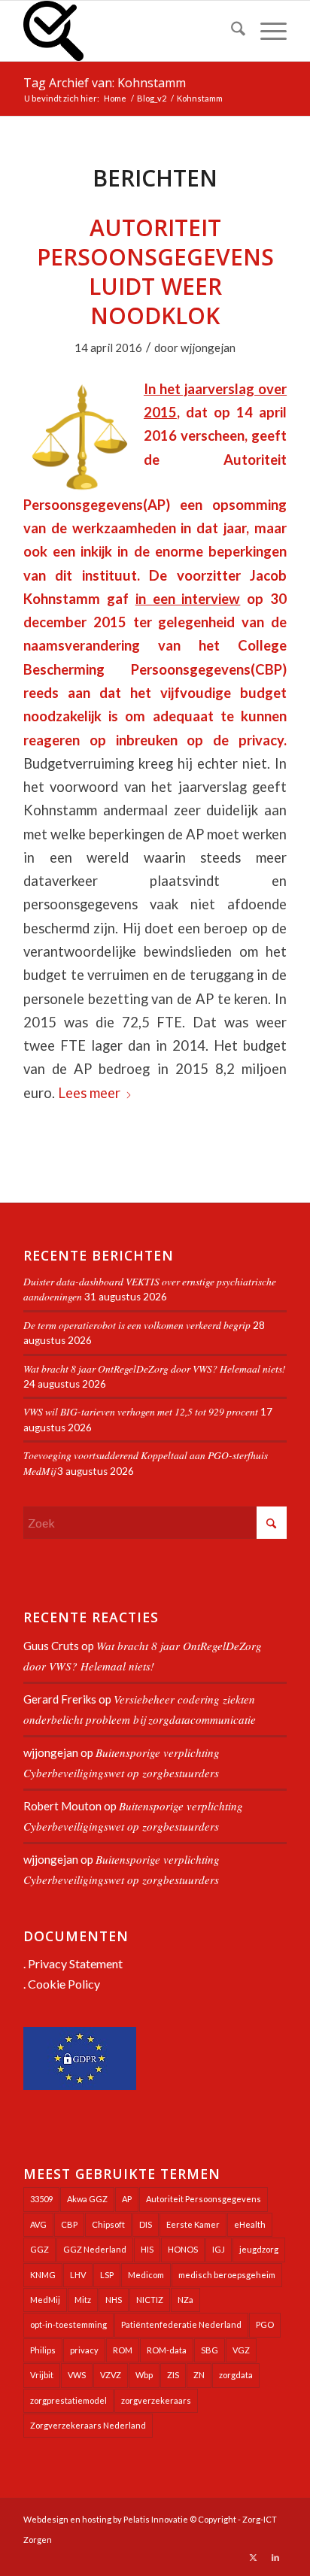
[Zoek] (231, 31)
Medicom (146, 2275)
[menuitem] (231, 31)
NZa (185, 2300)
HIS (147, 2249)
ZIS (173, 2375)
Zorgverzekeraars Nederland (88, 2425)
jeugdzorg (259, 2249)
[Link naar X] (253, 2557)
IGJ (219, 2249)
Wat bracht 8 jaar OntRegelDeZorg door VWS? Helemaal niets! (155, 1368)
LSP (107, 2275)
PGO (265, 2324)
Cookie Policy (64, 1984)
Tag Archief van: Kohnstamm (105, 83)
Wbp (144, 2375)
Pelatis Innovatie (156, 2519)
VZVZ (111, 2375)
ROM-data (167, 2350)
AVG (38, 2224)
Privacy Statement (75, 1963)
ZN (199, 2375)
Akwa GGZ (87, 2199)
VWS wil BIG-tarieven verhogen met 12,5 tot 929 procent (141, 1411)
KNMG (43, 2275)
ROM (123, 2350)
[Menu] (266, 31)
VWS (77, 2375)
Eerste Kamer (193, 2224)
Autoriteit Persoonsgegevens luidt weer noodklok (155, 272)
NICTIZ (150, 2300)
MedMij (45, 2300)
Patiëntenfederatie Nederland (181, 2324)
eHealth (250, 2224)
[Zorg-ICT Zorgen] (129, 31)
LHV (78, 2275)
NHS (114, 2300)
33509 (41, 2199)
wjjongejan (208, 347)
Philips (43, 2350)
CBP (69, 2224)
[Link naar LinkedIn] (275, 2557)
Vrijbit (42, 2375)
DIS (146, 2224)
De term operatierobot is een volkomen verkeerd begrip (137, 1325)
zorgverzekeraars (156, 2400)
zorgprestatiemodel (68, 2400)
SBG (210, 2350)
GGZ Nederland (95, 2249)
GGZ (40, 2249)
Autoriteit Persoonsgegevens (204, 2199)
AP (127, 2199)
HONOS (183, 2249)
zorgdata (236, 2375)
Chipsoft (108, 2224)
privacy (84, 2350)
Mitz (83, 2300)
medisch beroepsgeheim (227, 2275)
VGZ (241, 2350)
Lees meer (89, 1093)
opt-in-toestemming (68, 2324)
